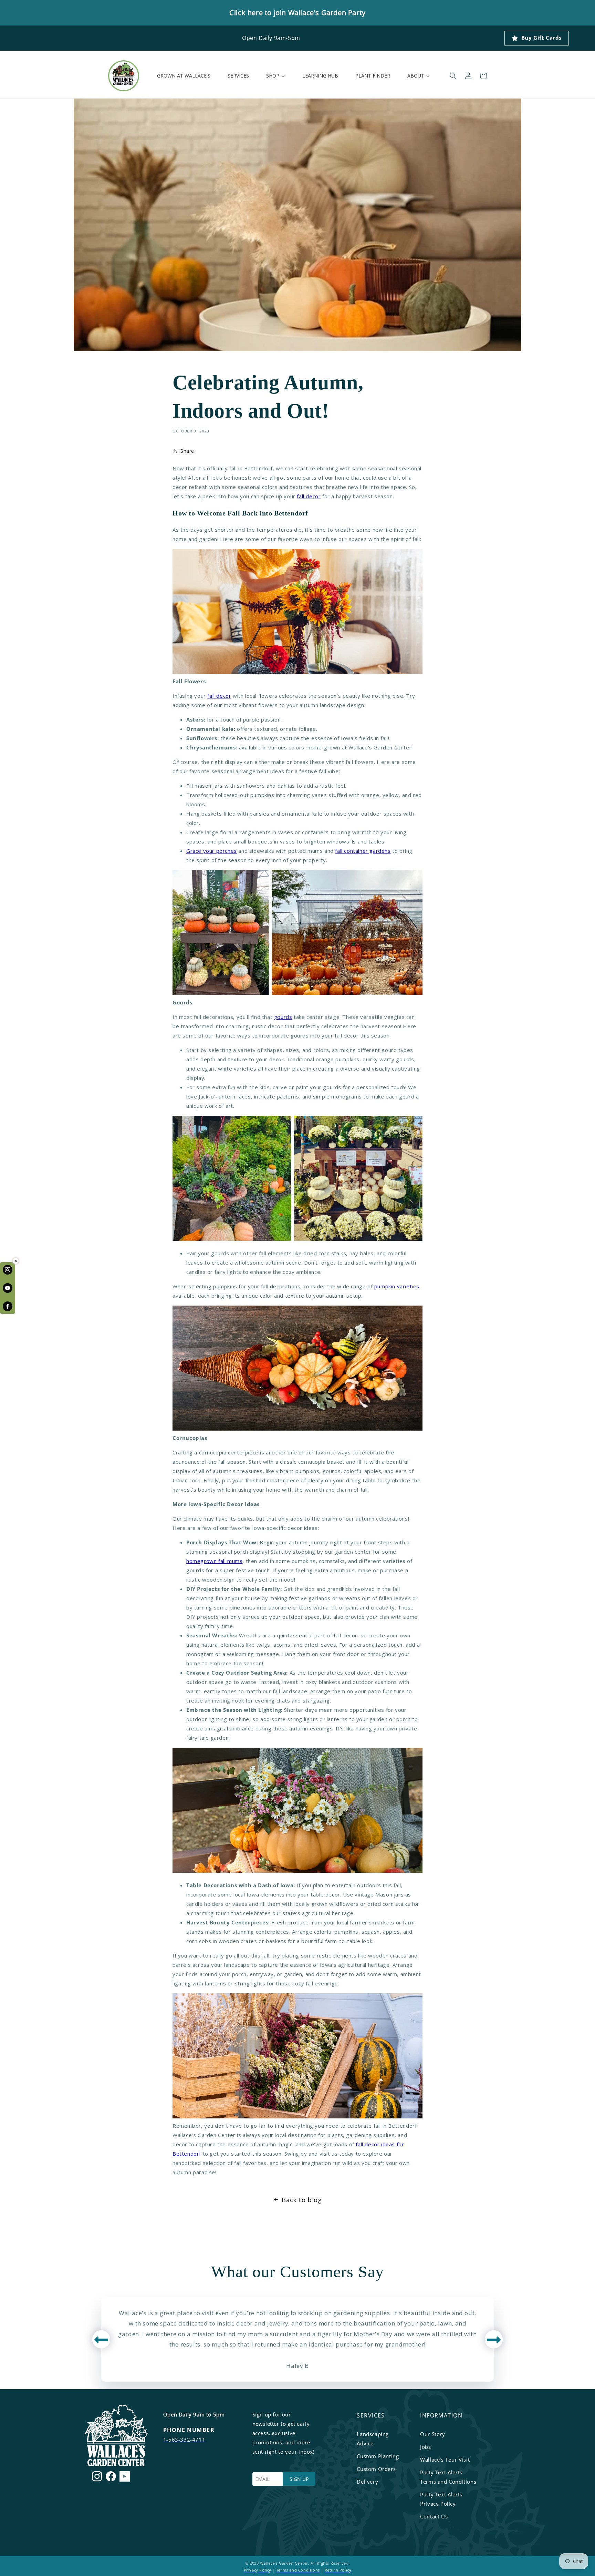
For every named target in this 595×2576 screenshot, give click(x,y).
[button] (453, 76)
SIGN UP (299, 2479)
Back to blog (302, 2200)
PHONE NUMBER (189, 2430)
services (371, 2415)
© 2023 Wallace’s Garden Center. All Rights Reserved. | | (298, 2567)
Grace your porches (212, 851)
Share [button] (187, 451)
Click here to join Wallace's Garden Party (297, 13)
